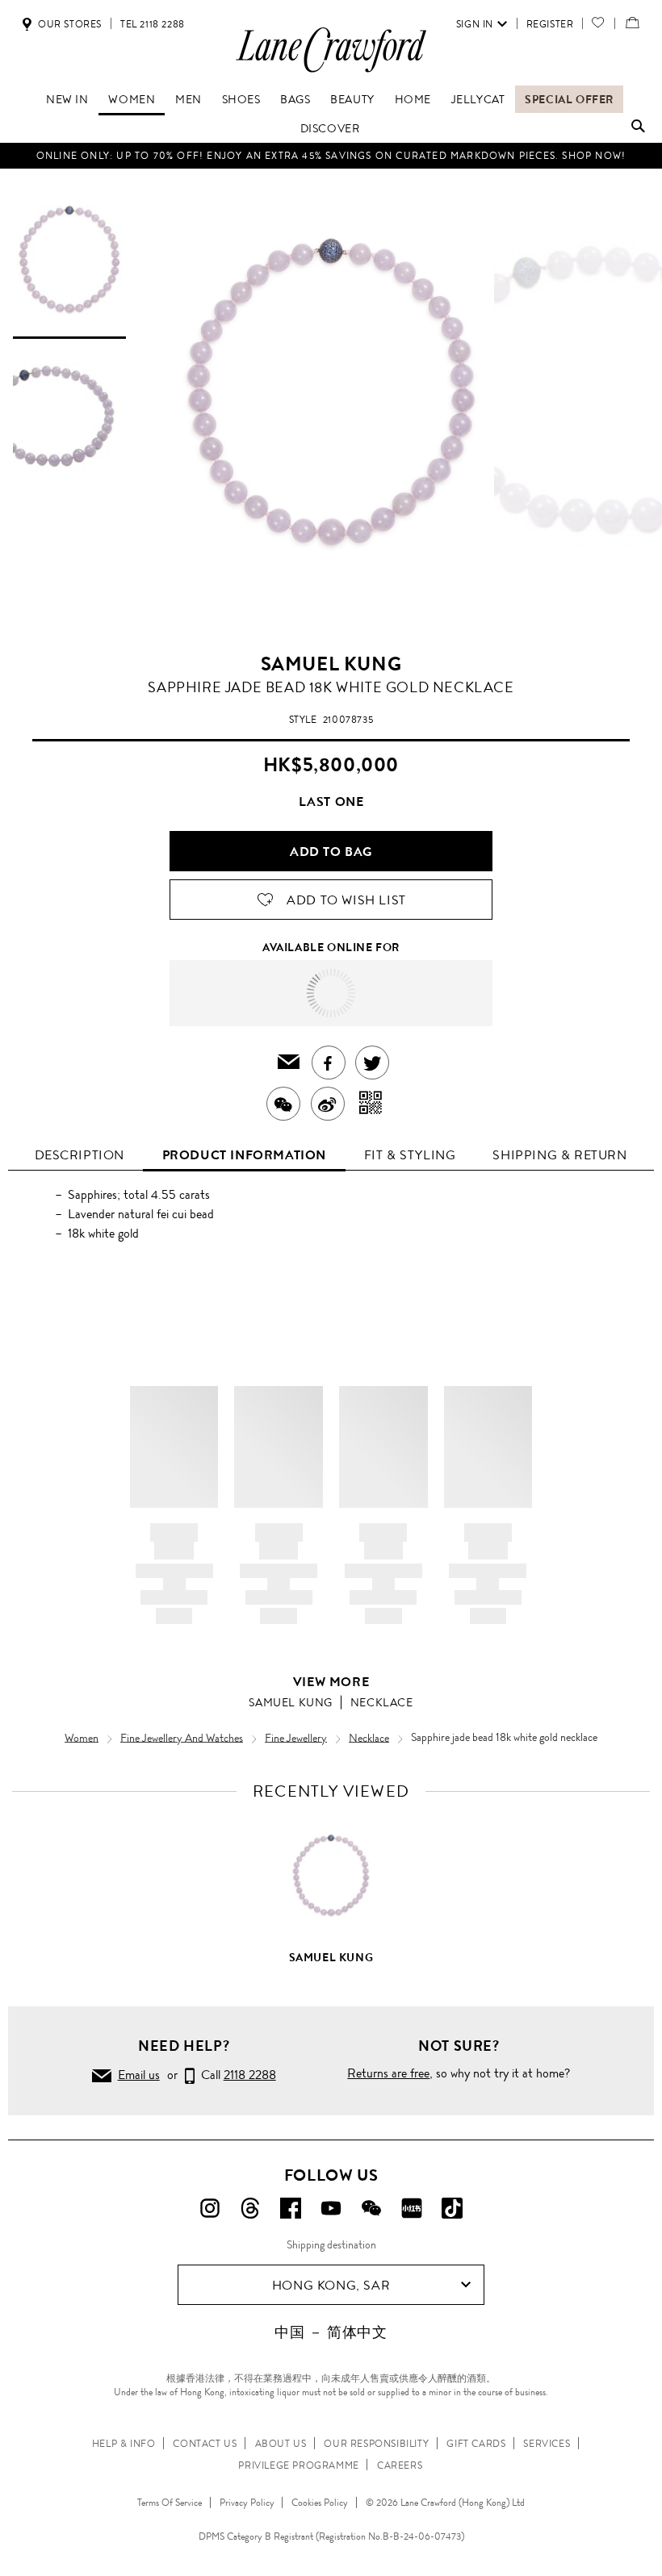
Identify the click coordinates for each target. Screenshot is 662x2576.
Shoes (241, 99)
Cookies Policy (320, 2503)
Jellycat (478, 99)
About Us (281, 2444)
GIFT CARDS (476, 2444)
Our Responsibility (376, 2444)
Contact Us (205, 2444)
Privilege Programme (298, 2465)
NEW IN (67, 99)
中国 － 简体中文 (331, 2332)
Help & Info (124, 2444)
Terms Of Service (170, 2503)
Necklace (382, 1702)
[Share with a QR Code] (371, 1104)
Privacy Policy (247, 2503)
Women (132, 99)
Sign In (475, 24)
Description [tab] (80, 1155)
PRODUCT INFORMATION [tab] (244, 1155)
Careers (400, 2465)
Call (235, 2075)
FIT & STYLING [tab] (410, 1155)
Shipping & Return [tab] (559, 1155)
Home (413, 99)
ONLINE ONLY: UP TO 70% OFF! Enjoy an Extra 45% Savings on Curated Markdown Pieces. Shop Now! (331, 156)
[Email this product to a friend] (289, 1063)
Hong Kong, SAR (331, 2285)
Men (189, 99)
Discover (330, 128)
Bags (295, 99)
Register (550, 24)
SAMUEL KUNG (331, 664)
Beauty (352, 99)
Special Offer (569, 99)
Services (547, 2444)
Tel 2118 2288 (153, 24)
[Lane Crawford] (331, 71)
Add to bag (331, 852)
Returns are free (388, 2073)
